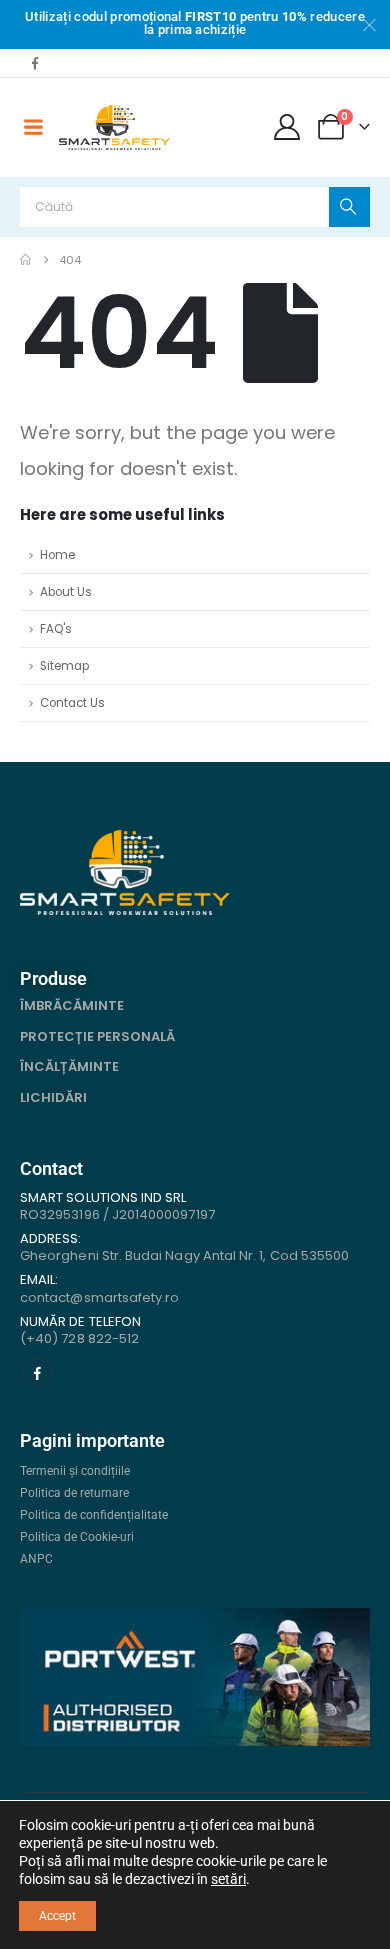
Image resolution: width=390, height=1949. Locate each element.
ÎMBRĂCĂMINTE (72, 1005)
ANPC (36, 1559)
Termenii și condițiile (75, 1471)
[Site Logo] (114, 127)
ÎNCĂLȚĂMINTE (69, 1066)
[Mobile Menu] (33, 127)
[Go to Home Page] (25, 260)
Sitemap (64, 666)
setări (228, 1879)
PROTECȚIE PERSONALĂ (97, 1036)
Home (57, 555)
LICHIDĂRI (53, 1097)
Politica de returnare (74, 1493)
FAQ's (56, 629)
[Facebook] (35, 63)
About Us (66, 592)
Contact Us (72, 703)
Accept (57, 1916)
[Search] (349, 207)
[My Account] (287, 127)
